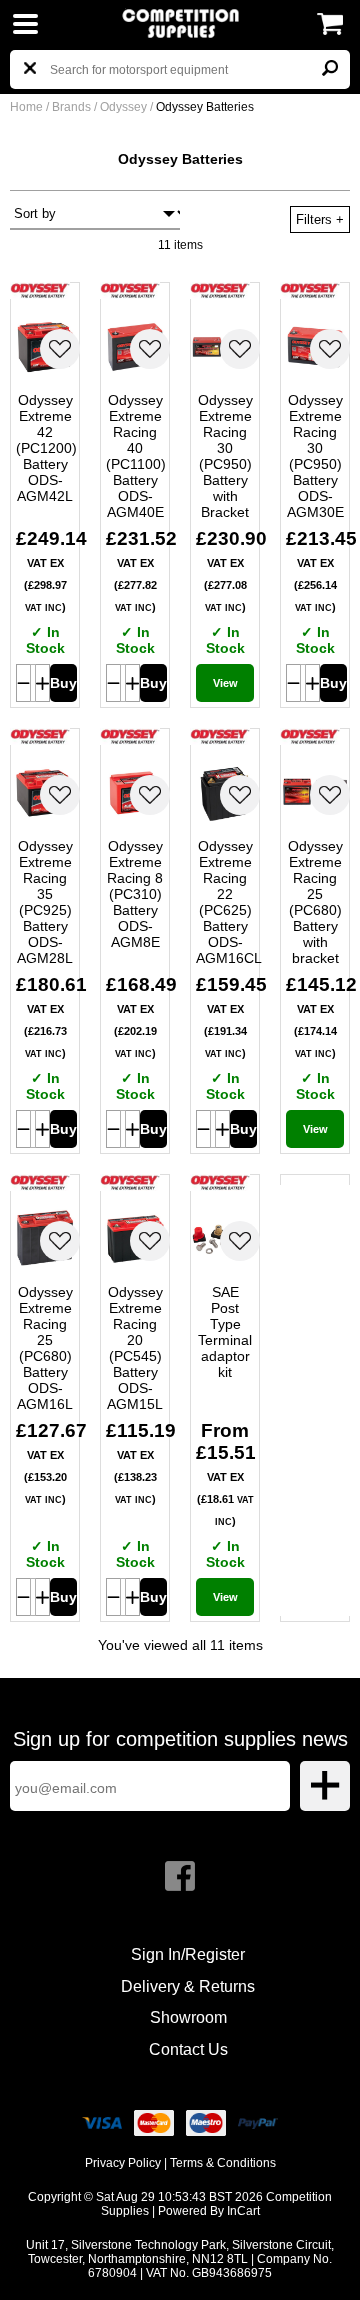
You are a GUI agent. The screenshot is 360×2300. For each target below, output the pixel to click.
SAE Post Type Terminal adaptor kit (225, 1332)
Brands (71, 107)
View (225, 683)
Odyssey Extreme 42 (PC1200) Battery (45, 448)
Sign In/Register (188, 1954)
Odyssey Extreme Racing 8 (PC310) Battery (135, 894)
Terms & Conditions (223, 2163)
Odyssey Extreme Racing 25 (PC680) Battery (315, 902)
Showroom (188, 2017)
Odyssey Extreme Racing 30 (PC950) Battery (315, 456)
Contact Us (188, 2049)
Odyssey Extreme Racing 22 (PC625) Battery (225, 902)
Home (26, 107)
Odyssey (125, 107)
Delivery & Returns (188, 1986)
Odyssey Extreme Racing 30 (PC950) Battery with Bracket (225, 456)
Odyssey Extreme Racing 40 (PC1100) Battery (135, 456)
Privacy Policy (123, 2163)
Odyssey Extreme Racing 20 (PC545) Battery (135, 1348)
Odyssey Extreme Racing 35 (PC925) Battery (45, 902)
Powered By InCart (209, 2211)
